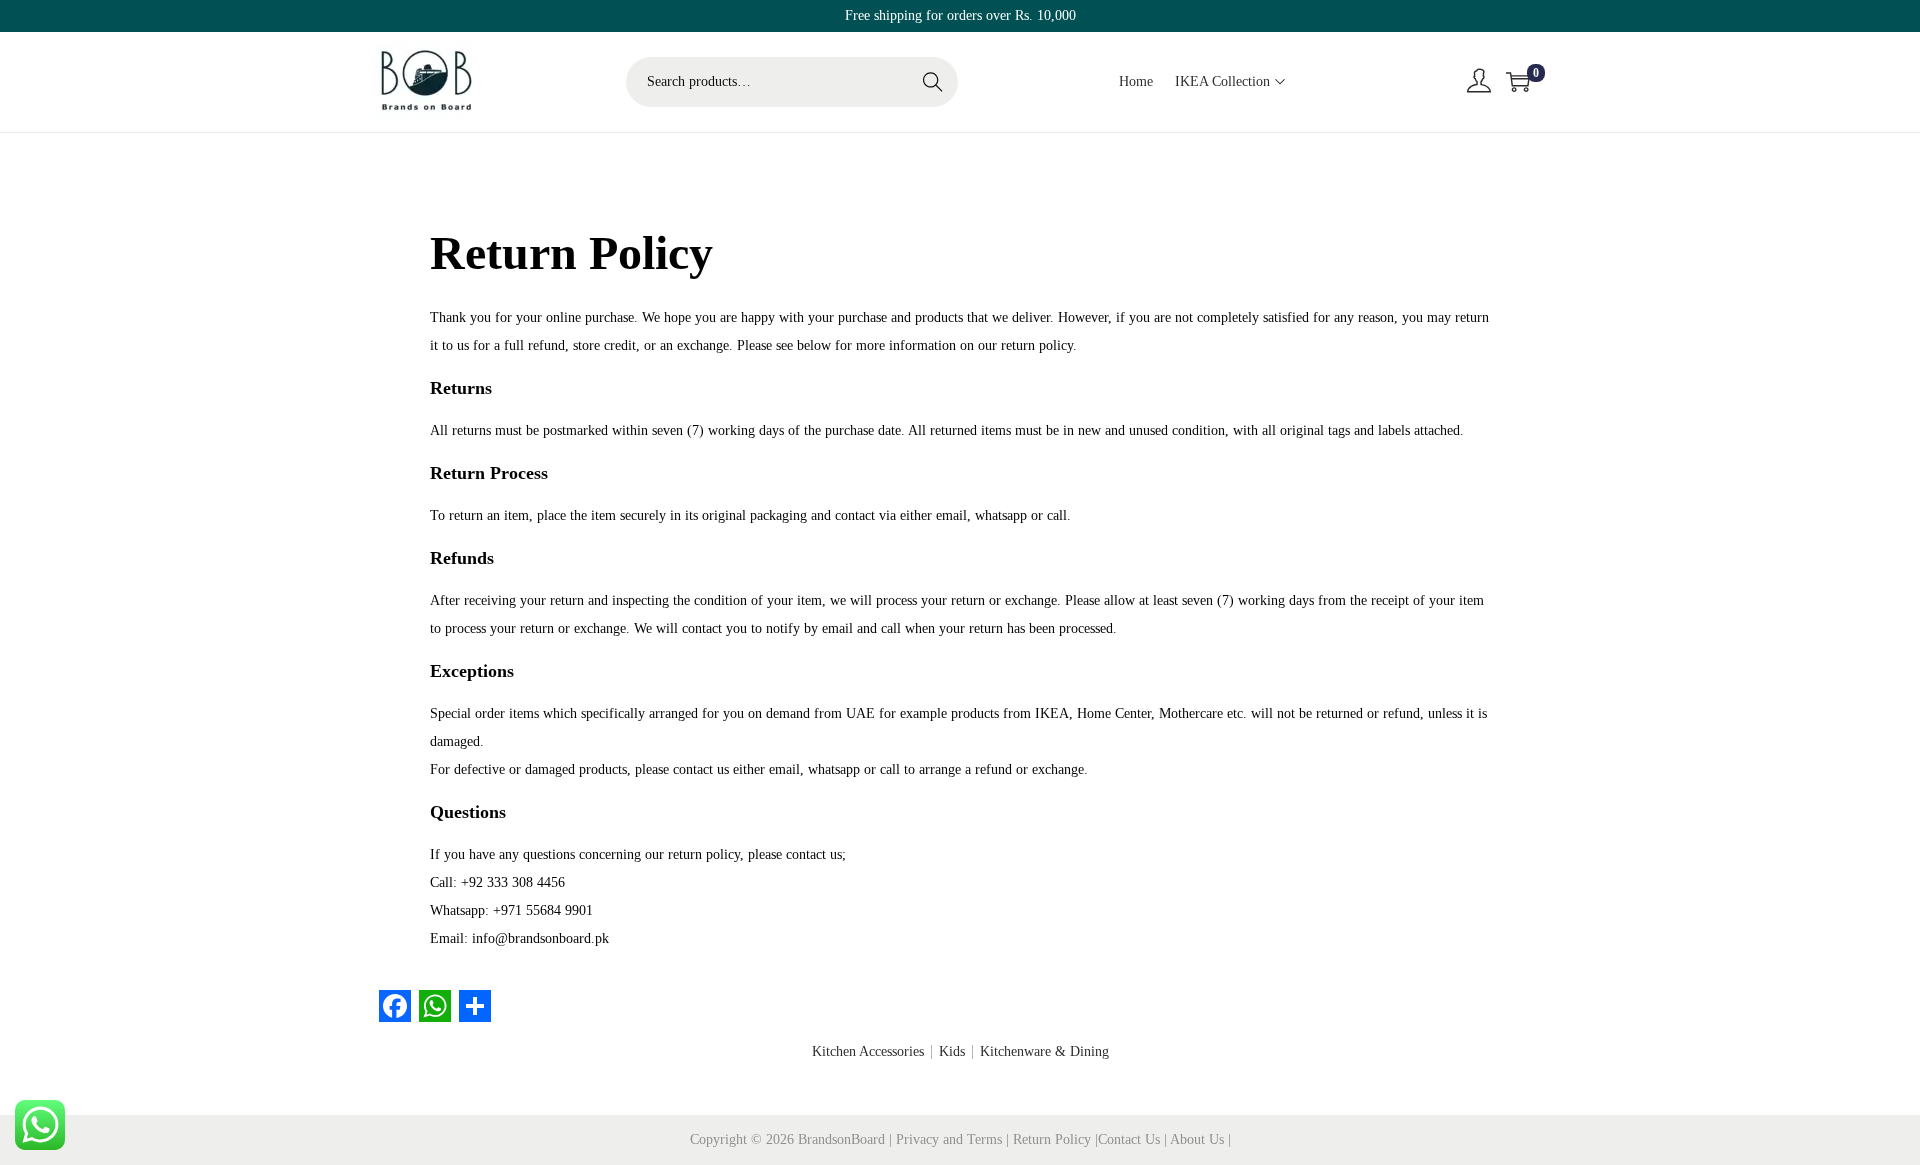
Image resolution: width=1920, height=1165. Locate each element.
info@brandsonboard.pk (540, 938)
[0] (1518, 82)
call (1057, 515)
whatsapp (1001, 515)
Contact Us (1131, 1139)
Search (933, 81)
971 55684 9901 (547, 910)
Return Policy (1054, 1139)
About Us (1199, 1139)
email (951, 515)
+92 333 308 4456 (513, 882)
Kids (952, 1051)
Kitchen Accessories (868, 1051)
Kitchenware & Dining (1044, 1051)
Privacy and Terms (949, 1139)
